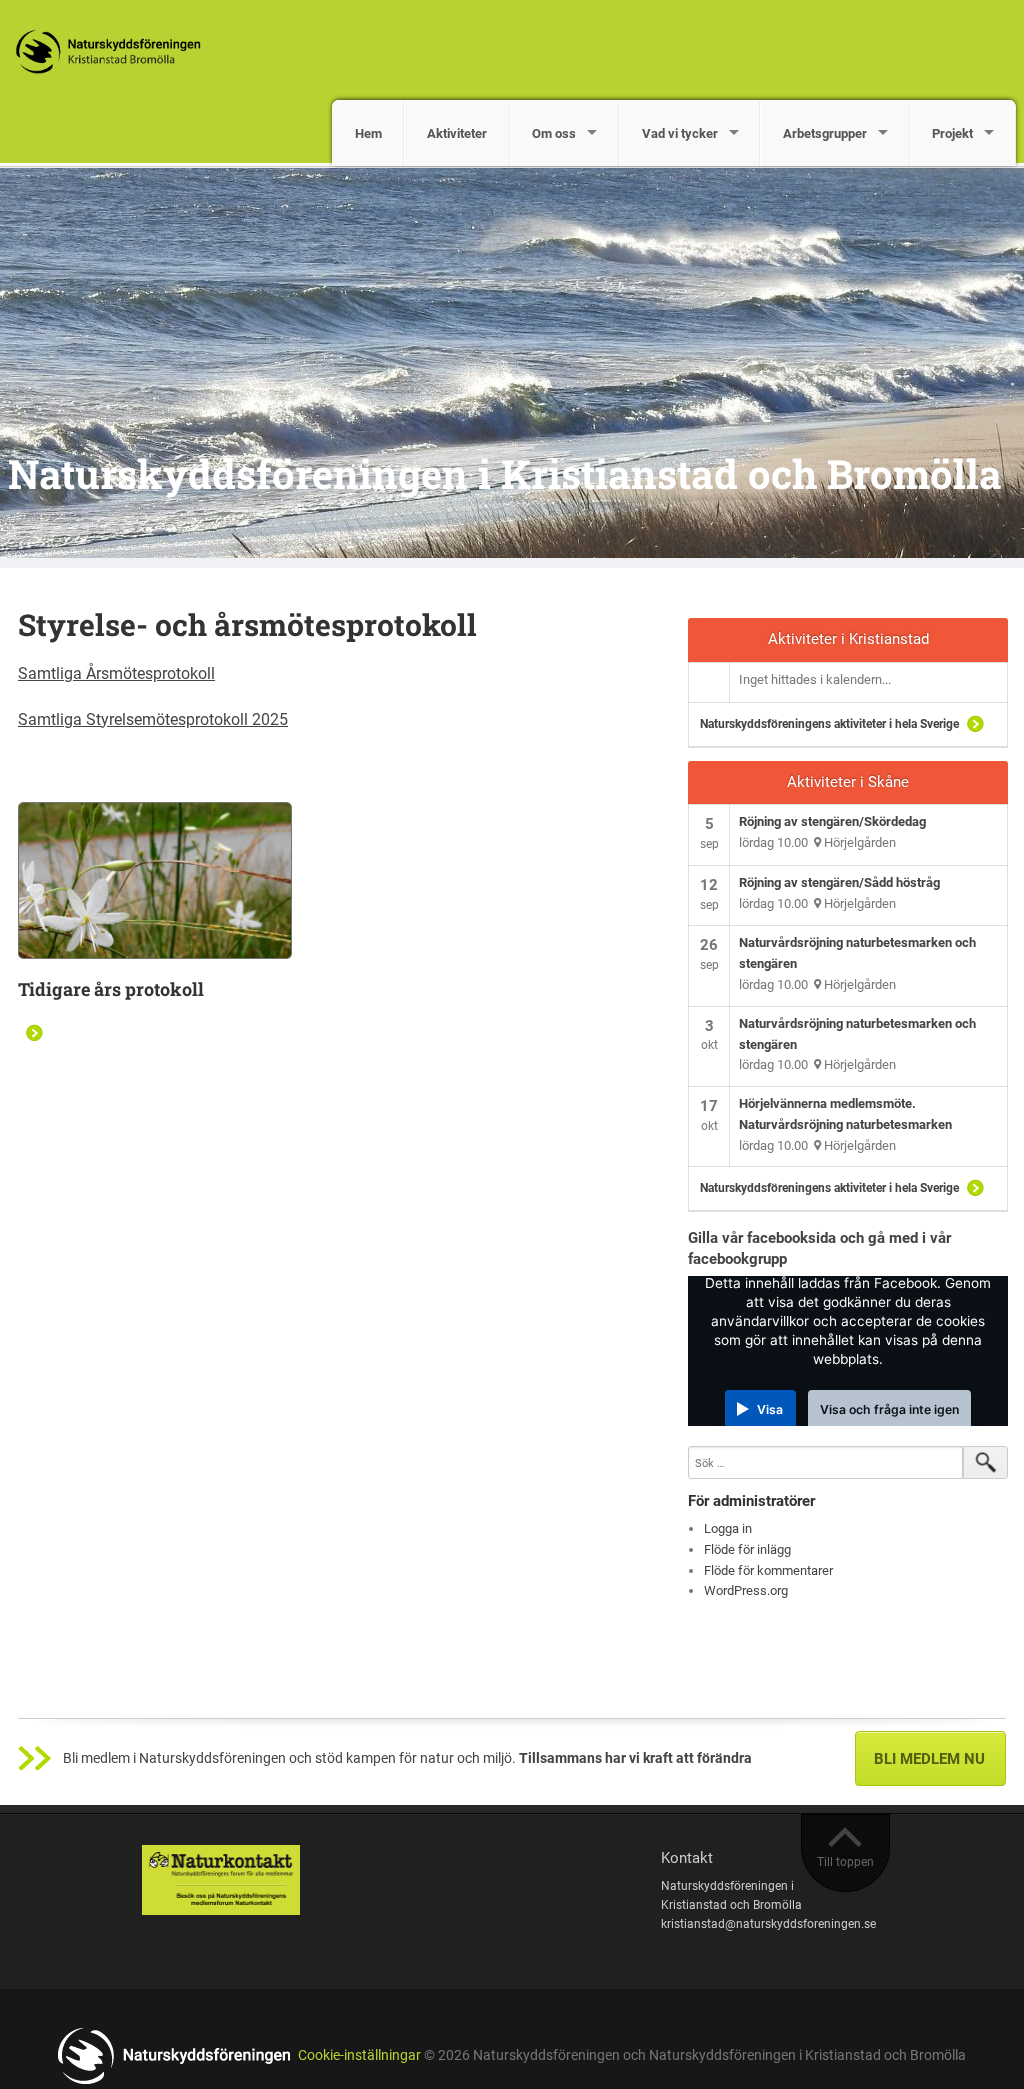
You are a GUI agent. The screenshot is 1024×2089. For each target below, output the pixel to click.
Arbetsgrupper (825, 133)
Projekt (952, 133)
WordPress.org (746, 1590)
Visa (770, 1409)
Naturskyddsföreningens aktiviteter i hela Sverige (829, 724)
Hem (368, 133)
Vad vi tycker (680, 133)
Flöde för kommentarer (768, 1570)
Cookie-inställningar (359, 2055)
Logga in (728, 1528)
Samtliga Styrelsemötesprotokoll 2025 (153, 719)
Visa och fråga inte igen (889, 1409)
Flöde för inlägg (747, 1549)
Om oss (554, 133)
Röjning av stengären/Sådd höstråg (839, 882)
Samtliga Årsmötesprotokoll (116, 673)
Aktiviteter (457, 133)
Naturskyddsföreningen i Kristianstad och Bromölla (505, 473)
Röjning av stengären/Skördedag (832, 821)
